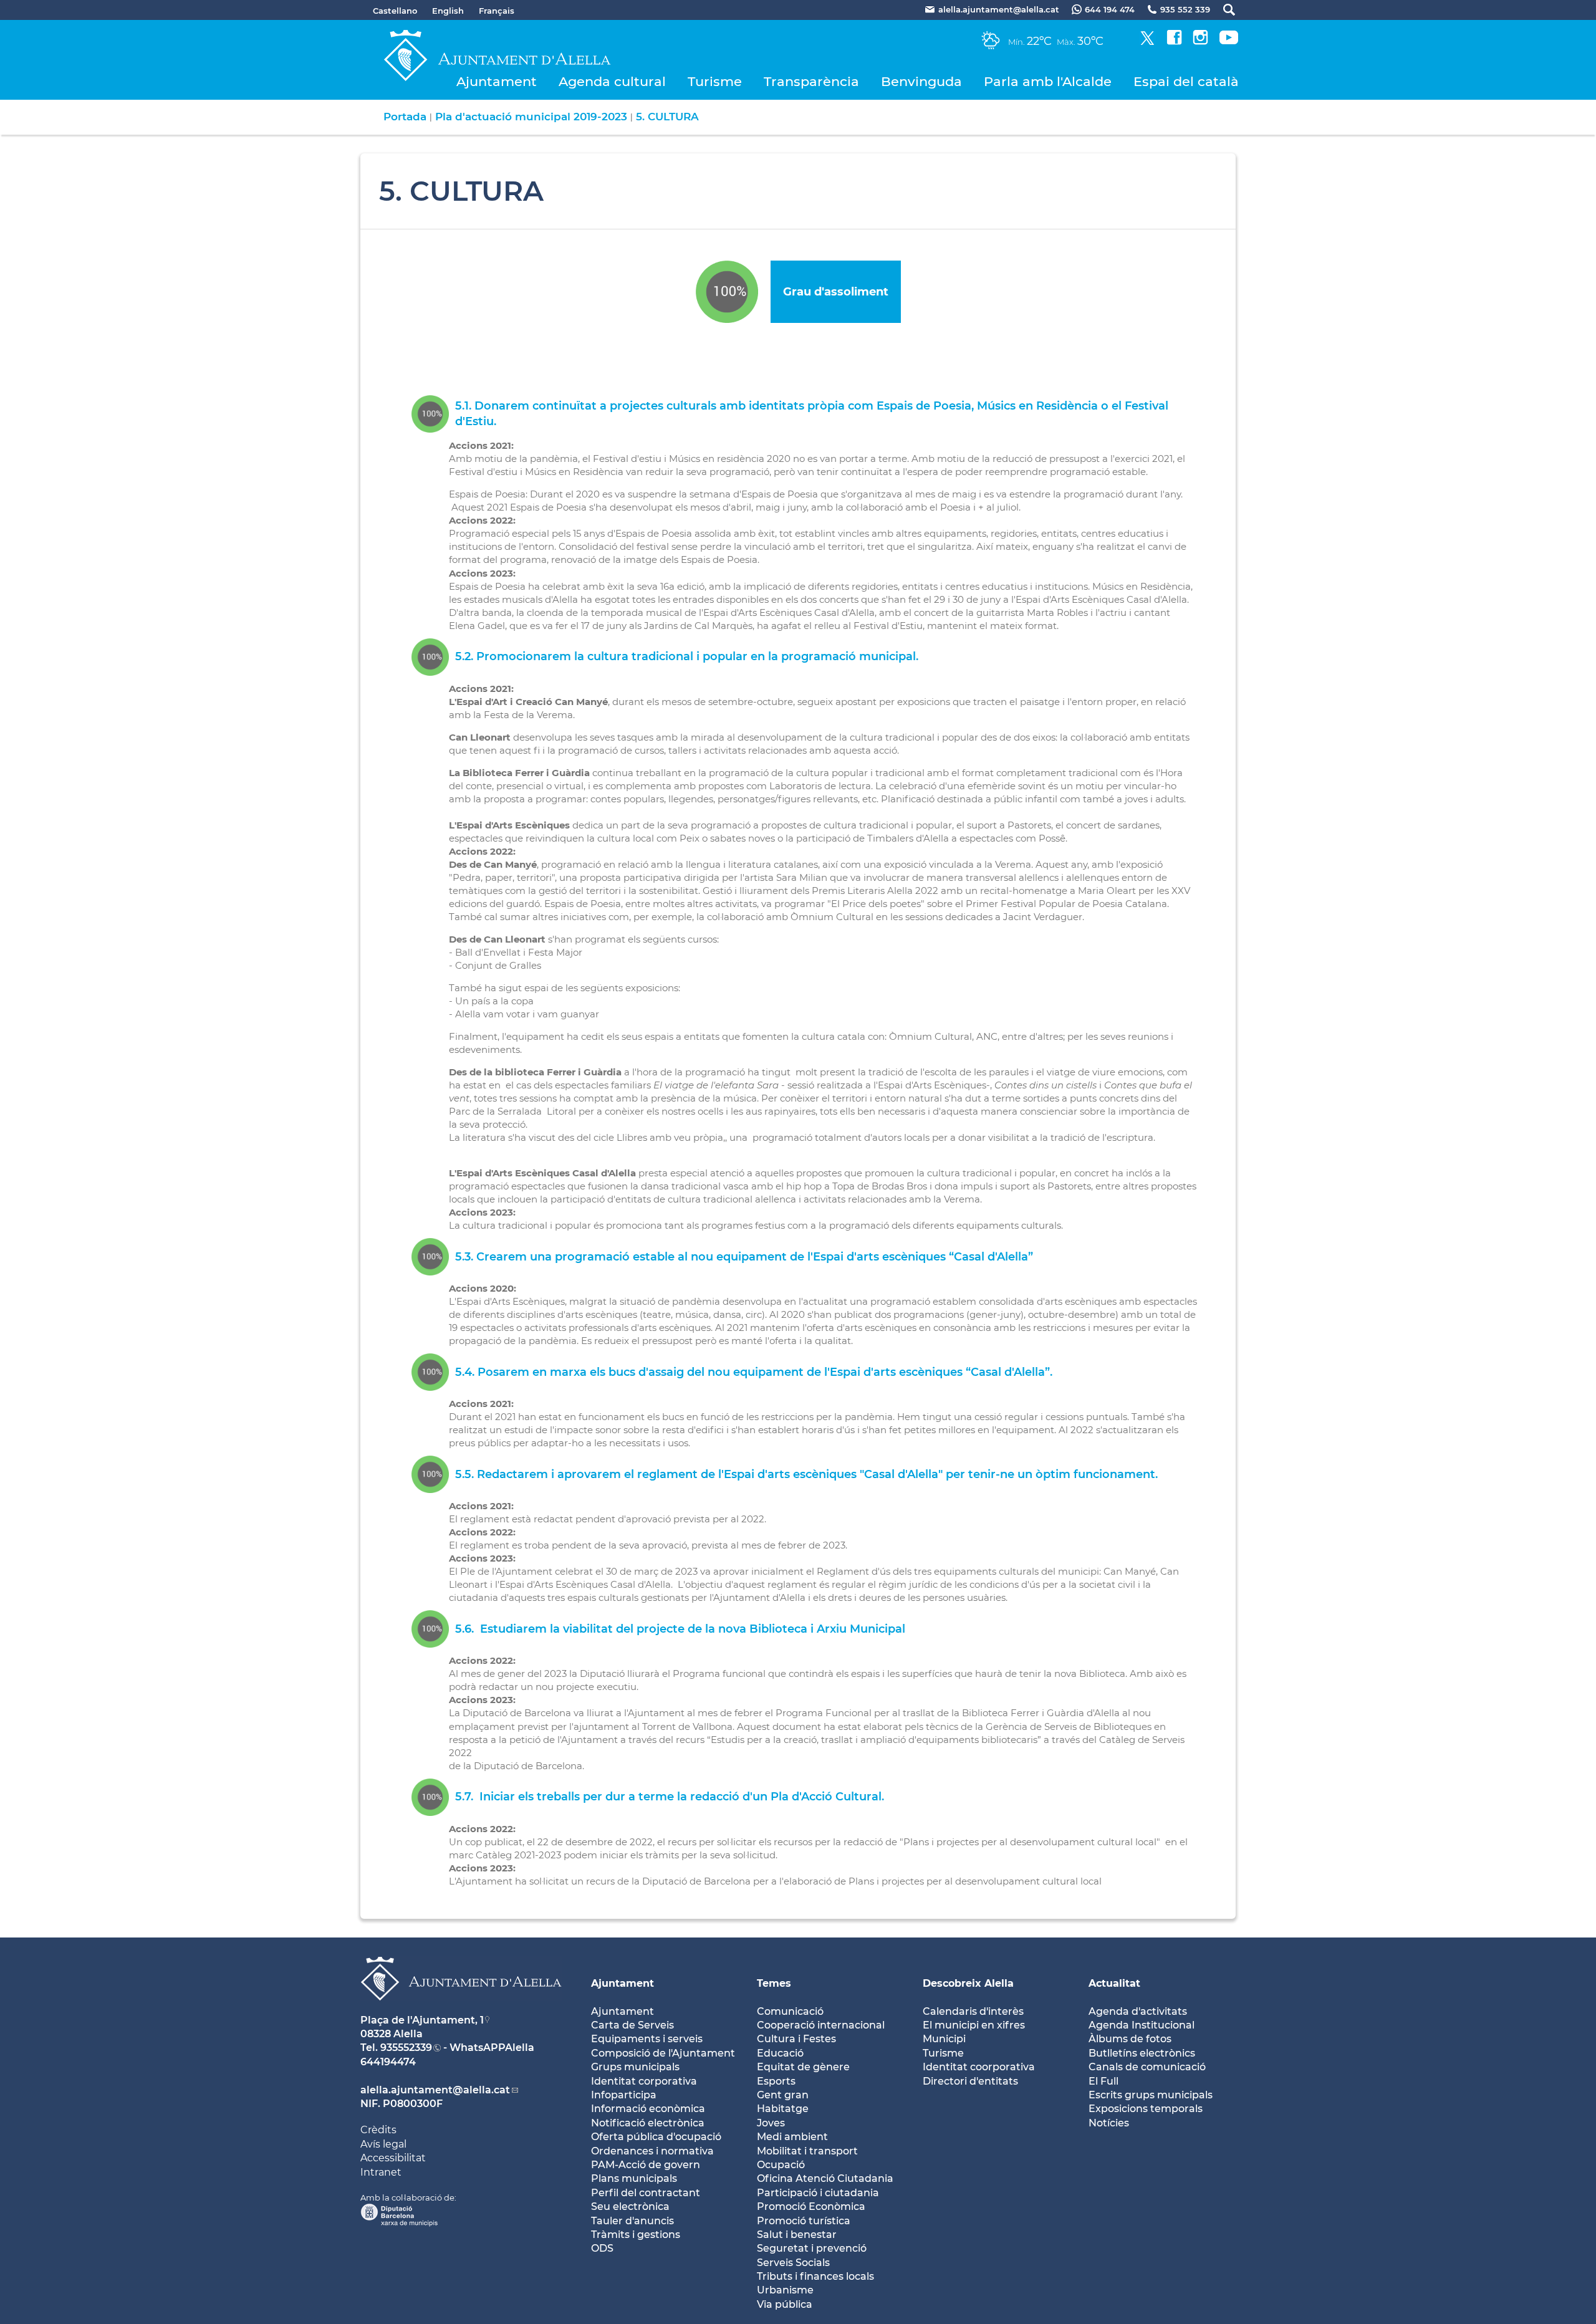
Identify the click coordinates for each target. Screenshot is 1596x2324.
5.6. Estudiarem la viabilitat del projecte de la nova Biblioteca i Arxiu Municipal (680, 1629)
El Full (1103, 2081)
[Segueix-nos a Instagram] (1200, 41)
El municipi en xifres (974, 2025)
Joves (771, 2123)
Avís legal (383, 2144)
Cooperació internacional (821, 2025)
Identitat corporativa (644, 2081)
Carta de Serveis (632, 2025)
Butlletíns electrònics (1142, 2053)
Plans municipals (634, 2178)
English (448, 11)
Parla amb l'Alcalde (1048, 81)
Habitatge (783, 2109)
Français (497, 11)
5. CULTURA (667, 117)
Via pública (785, 2304)
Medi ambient (792, 2137)
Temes (774, 1983)
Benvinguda (921, 81)
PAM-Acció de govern (646, 2165)
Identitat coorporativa (979, 2067)
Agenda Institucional (1142, 2025)
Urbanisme (785, 2290)
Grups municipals (635, 2067)
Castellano (395, 11)
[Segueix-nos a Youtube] (1229, 41)
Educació (780, 2053)
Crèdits (378, 2130)
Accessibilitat (393, 2158)
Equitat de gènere (803, 2067)
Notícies (1109, 2123)
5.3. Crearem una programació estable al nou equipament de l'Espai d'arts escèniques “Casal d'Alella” (744, 1257)
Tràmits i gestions (636, 2235)
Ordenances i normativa (652, 2151)
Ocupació (781, 2165)
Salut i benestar (797, 2235)
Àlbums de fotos (1130, 2039)
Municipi (944, 2039)
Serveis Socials (793, 2263)
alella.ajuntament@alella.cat (435, 2090)
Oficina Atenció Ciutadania (825, 2178)
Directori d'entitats (970, 2081)
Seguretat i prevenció (812, 2248)
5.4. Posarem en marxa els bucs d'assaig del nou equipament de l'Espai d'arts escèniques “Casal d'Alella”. (754, 1372)
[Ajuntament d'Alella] (461, 2010)
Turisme (715, 81)
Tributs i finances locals (815, 2276)
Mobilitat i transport (807, 2151)
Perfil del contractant (646, 2193)
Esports (776, 2081)
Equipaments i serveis (647, 2039)
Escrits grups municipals (1151, 2095)
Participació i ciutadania (818, 2193)
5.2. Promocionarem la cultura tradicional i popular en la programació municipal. (687, 656)
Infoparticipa (624, 2095)
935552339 (406, 2048)
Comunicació (790, 2011)
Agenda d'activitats (1138, 2011)
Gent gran (783, 2095)
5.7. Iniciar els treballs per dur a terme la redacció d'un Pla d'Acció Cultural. (670, 1797)
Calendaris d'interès (973, 2011)
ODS (602, 2248)
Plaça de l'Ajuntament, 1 (422, 2020)
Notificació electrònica (648, 2123)
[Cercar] (1223, 10)
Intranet (381, 2172)
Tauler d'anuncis (632, 2221)
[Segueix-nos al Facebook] (1174, 41)
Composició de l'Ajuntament (663, 2053)
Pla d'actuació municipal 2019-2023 (531, 117)
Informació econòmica (648, 2109)
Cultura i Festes (796, 2039)
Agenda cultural (612, 81)
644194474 (388, 2062)
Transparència (811, 81)
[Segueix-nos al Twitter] (1147, 41)
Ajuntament (497, 81)
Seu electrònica (630, 2206)
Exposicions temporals (1146, 2109)
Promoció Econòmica (811, 2206)
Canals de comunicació (1147, 2067)
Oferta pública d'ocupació (656, 2137)
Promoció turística (804, 2221)
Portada (405, 117)
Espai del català (1186, 81)
